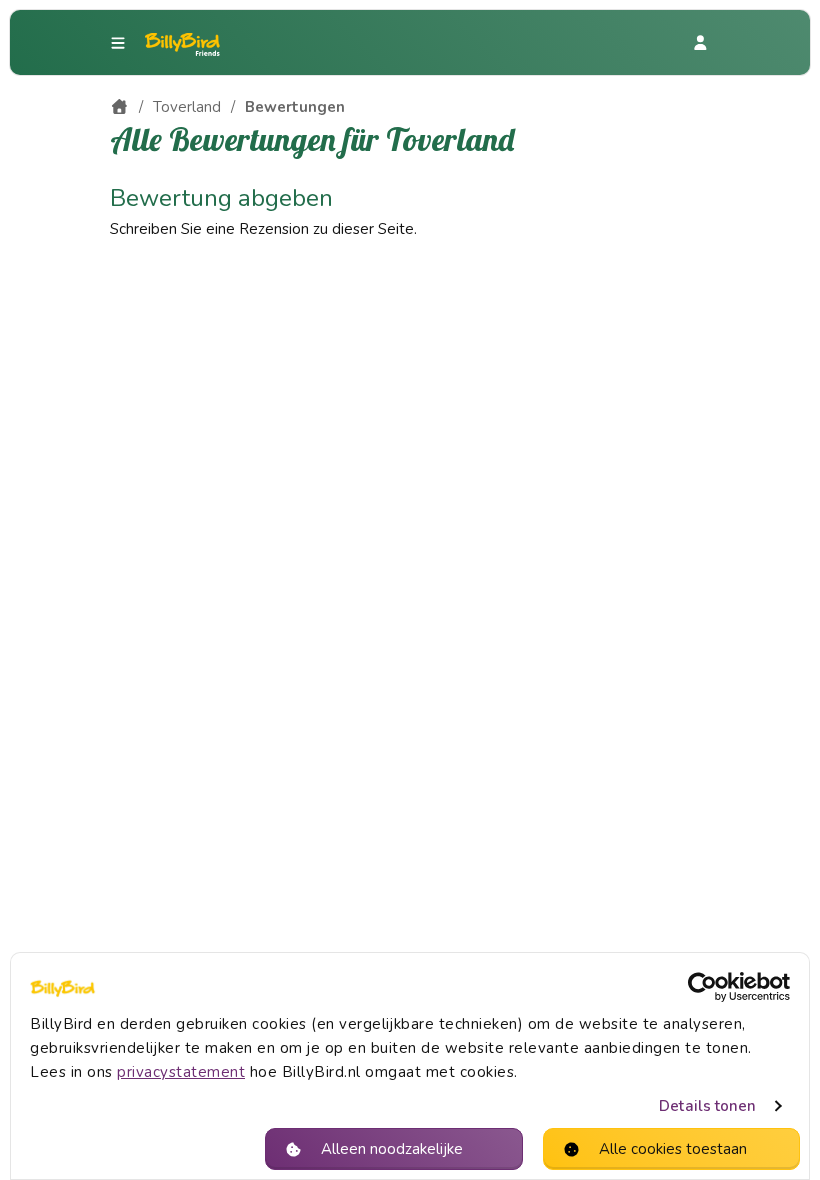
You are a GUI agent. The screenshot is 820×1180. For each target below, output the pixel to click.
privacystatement (181, 1072)
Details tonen (707, 1106)
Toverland (187, 107)
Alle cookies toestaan (673, 1149)
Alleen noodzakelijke (392, 1149)
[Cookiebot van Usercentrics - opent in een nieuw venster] (702, 987)
